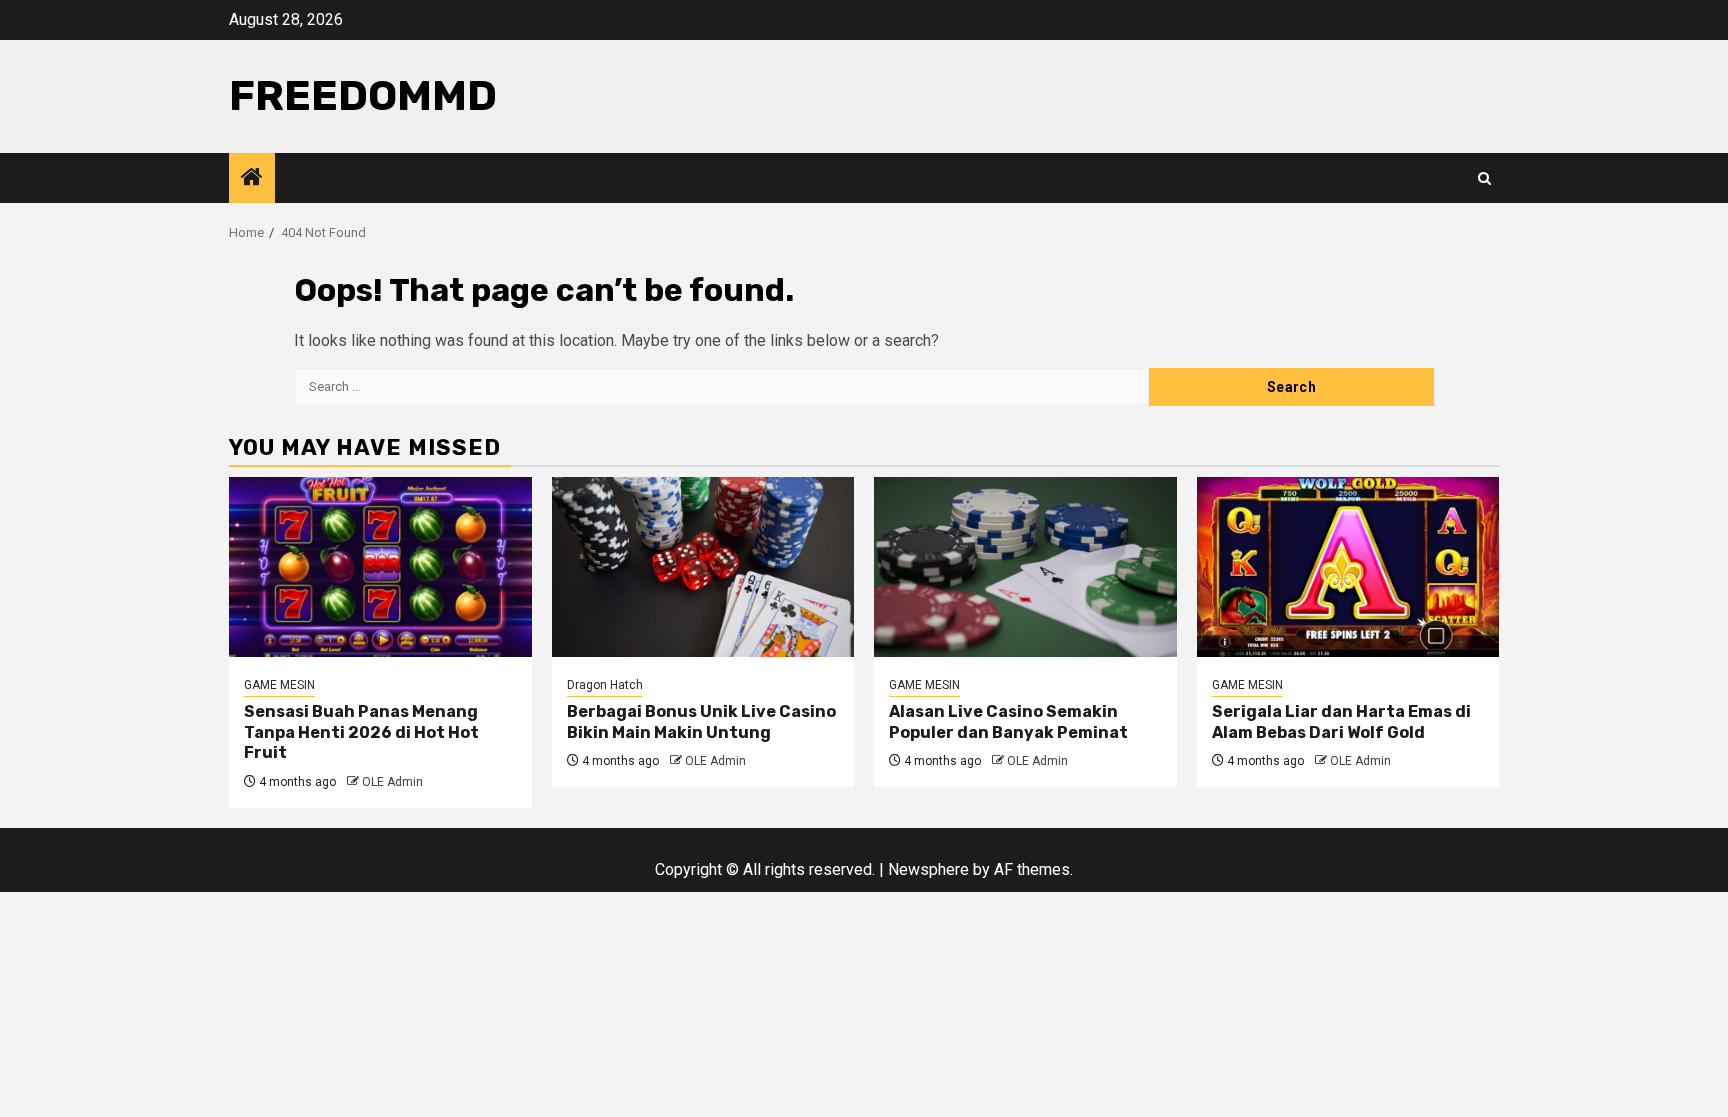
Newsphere (928, 869)
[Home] (252, 179)
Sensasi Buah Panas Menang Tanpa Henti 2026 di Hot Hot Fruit (361, 732)
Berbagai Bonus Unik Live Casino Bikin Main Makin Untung (701, 722)
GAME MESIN (279, 685)
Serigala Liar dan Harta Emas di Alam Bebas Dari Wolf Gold (1341, 722)
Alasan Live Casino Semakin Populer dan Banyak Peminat (1008, 722)
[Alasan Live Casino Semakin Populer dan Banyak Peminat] (1025, 567)
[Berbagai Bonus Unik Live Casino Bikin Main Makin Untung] (703, 567)
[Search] (1484, 178)
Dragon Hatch (605, 685)
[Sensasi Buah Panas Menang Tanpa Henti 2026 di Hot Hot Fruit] (380, 567)
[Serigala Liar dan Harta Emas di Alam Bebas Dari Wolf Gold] (1348, 567)
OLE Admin (392, 782)
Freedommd (363, 96)
